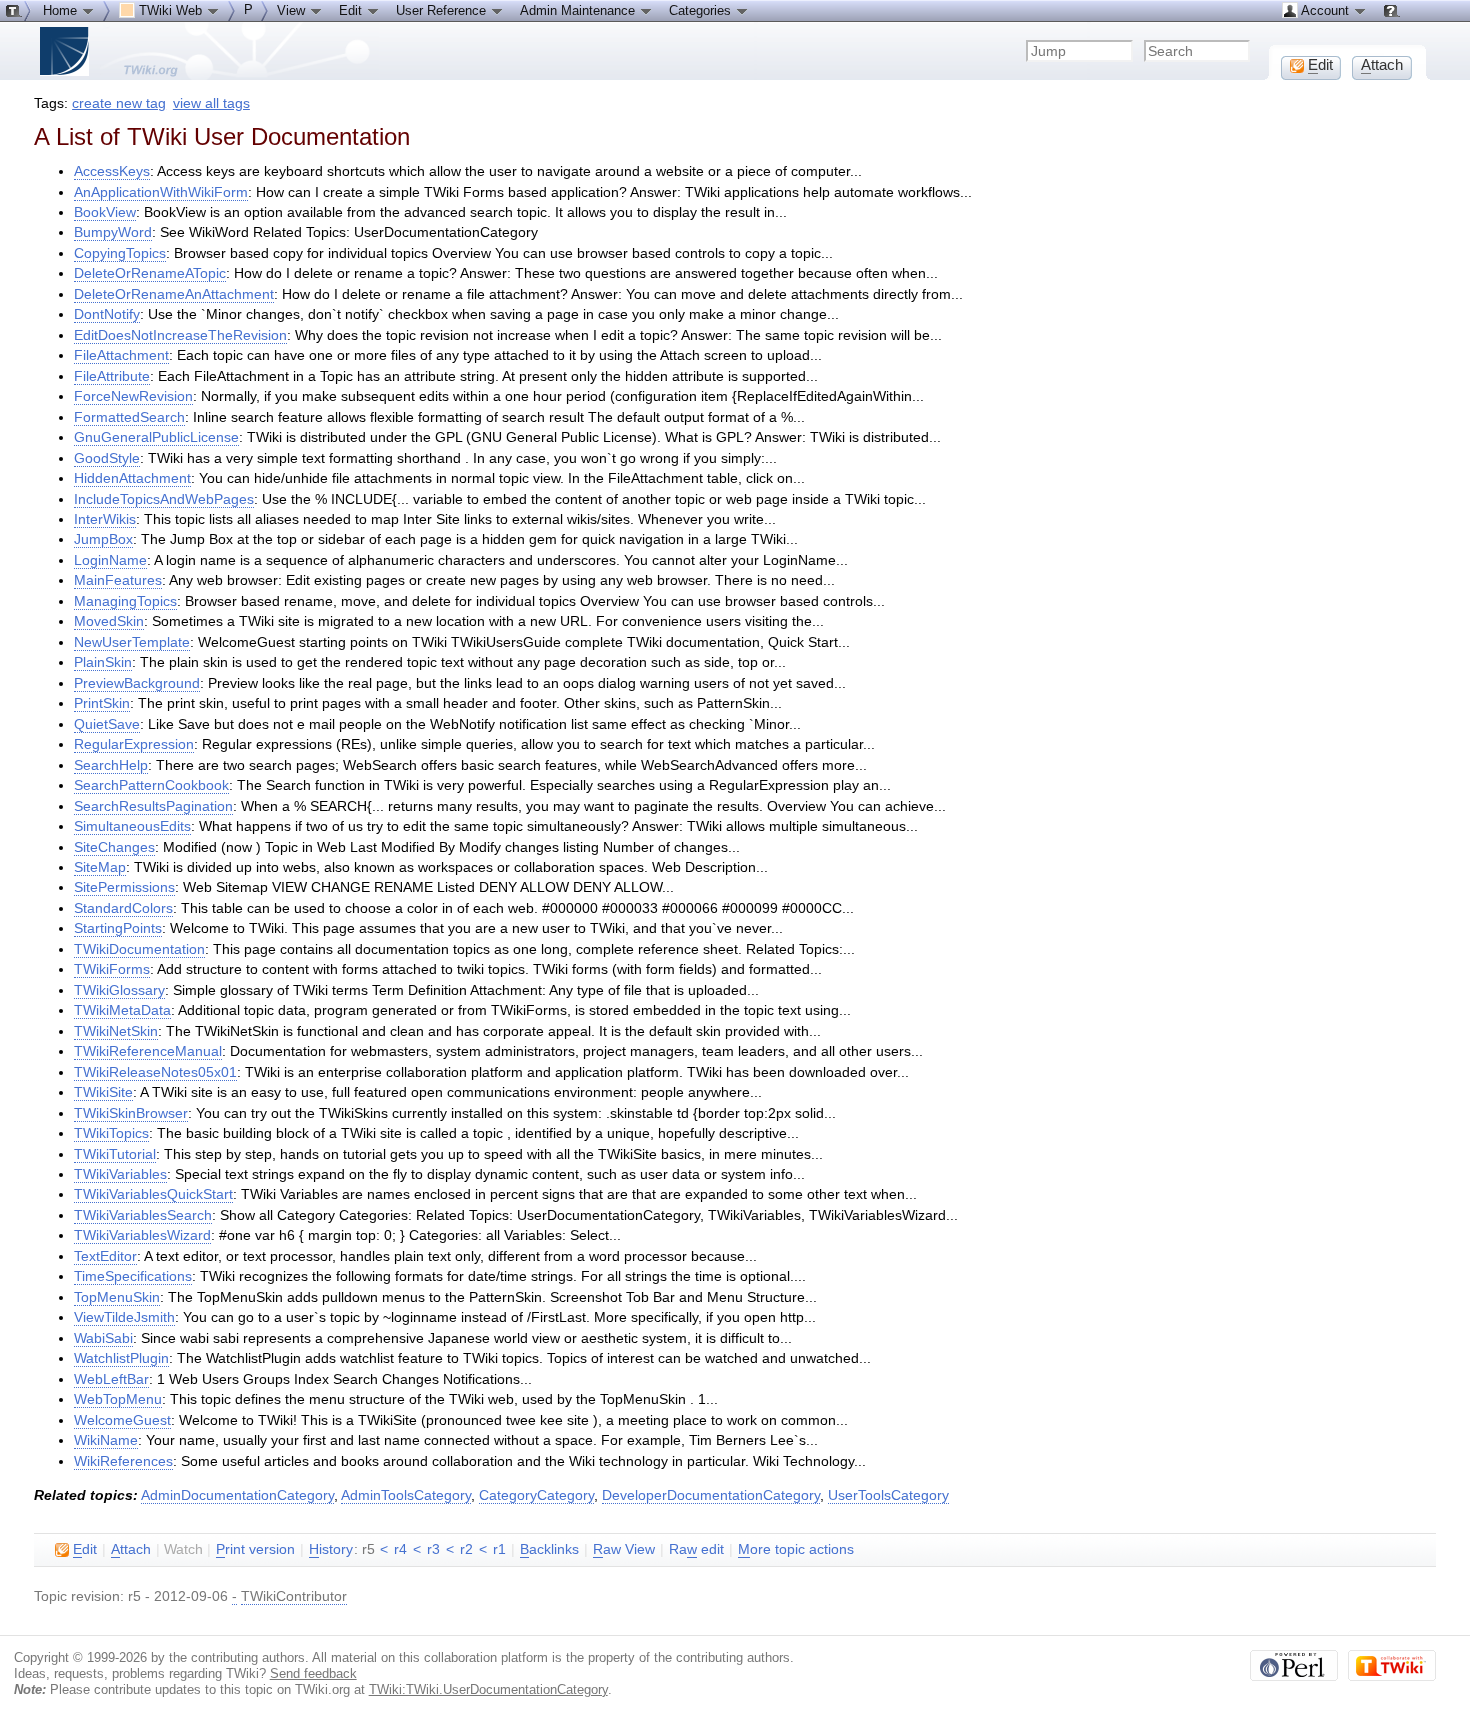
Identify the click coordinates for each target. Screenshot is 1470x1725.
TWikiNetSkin (116, 1031)
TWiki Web (170, 10)
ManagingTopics (125, 601)
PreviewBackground (137, 683)
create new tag (119, 103)
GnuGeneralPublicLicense (156, 437)
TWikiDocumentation (139, 949)
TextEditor (105, 1256)
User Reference (443, 10)
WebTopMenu (118, 1399)
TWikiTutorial (115, 1154)
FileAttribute (112, 376)
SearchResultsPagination (153, 806)
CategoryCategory (536, 1495)
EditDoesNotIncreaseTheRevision (180, 335)
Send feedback (313, 1673)
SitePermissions (124, 887)
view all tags (211, 103)
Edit (352, 10)
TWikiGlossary (119, 990)
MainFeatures (118, 580)
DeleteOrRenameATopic (150, 273)
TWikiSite (103, 1092)
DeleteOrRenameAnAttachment (174, 294)
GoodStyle (107, 458)
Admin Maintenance (579, 10)
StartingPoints (118, 928)
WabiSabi (103, 1338)
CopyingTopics (120, 253)
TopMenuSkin (117, 1297)
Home (62, 10)
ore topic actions (796, 1549)
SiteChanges (114, 847)
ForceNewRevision (133, 396)
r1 (499, 1549)
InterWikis (105, 519)
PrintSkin (102, 703)
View (293, 10)
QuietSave (107, 724)
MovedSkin (109, 621)
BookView (105, 212)
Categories (702, 10)
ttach (131, 1549)
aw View (624, 1549)
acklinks (549, 1549)
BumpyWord (113, 232)
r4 (400, 1549)
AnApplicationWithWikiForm (161, 192)
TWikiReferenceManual (148, 1051)
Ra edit (696, 1549)
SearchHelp (111, 765)
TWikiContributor (294, 1596)
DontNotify (107, 314)
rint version (255, 1549)
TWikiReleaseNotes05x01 (155, 1072)
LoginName (110, 560)
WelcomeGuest (122, 1420)
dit (85, 1549)
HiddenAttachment (132, 478)
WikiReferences (123, 1461)
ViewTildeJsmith (124, 1317)
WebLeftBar (111, 1379)
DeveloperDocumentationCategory (711, 1495)
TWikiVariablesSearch (143, 1215)
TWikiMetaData (122, 1010)
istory (331, 1549)
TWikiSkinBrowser (131, 1113)
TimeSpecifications (133, 1276)
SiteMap (100, 867)
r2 (466, 1549)
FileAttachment (121, 355)
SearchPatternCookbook (151, 785)
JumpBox (103, 539)
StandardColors (123, 908)
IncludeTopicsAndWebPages (164, 499)
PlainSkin (103, 662)
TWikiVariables (120, 1174)
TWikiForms (112, 969)
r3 (433, 1549)
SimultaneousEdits (132, 826)
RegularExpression (134, 744)
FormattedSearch (129, 417)
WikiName (106, 1440)
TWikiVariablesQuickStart (153, 1194)
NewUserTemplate (132, 642)
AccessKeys (112, 171)
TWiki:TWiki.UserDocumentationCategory (488, 1689)
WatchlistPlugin (121, 1358)
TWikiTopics (111, 1133)
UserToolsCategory (888, 1495)
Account (1325, 10)
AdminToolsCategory (406, 1495)
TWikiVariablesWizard (142, 1235)
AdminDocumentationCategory (237, 1495)
